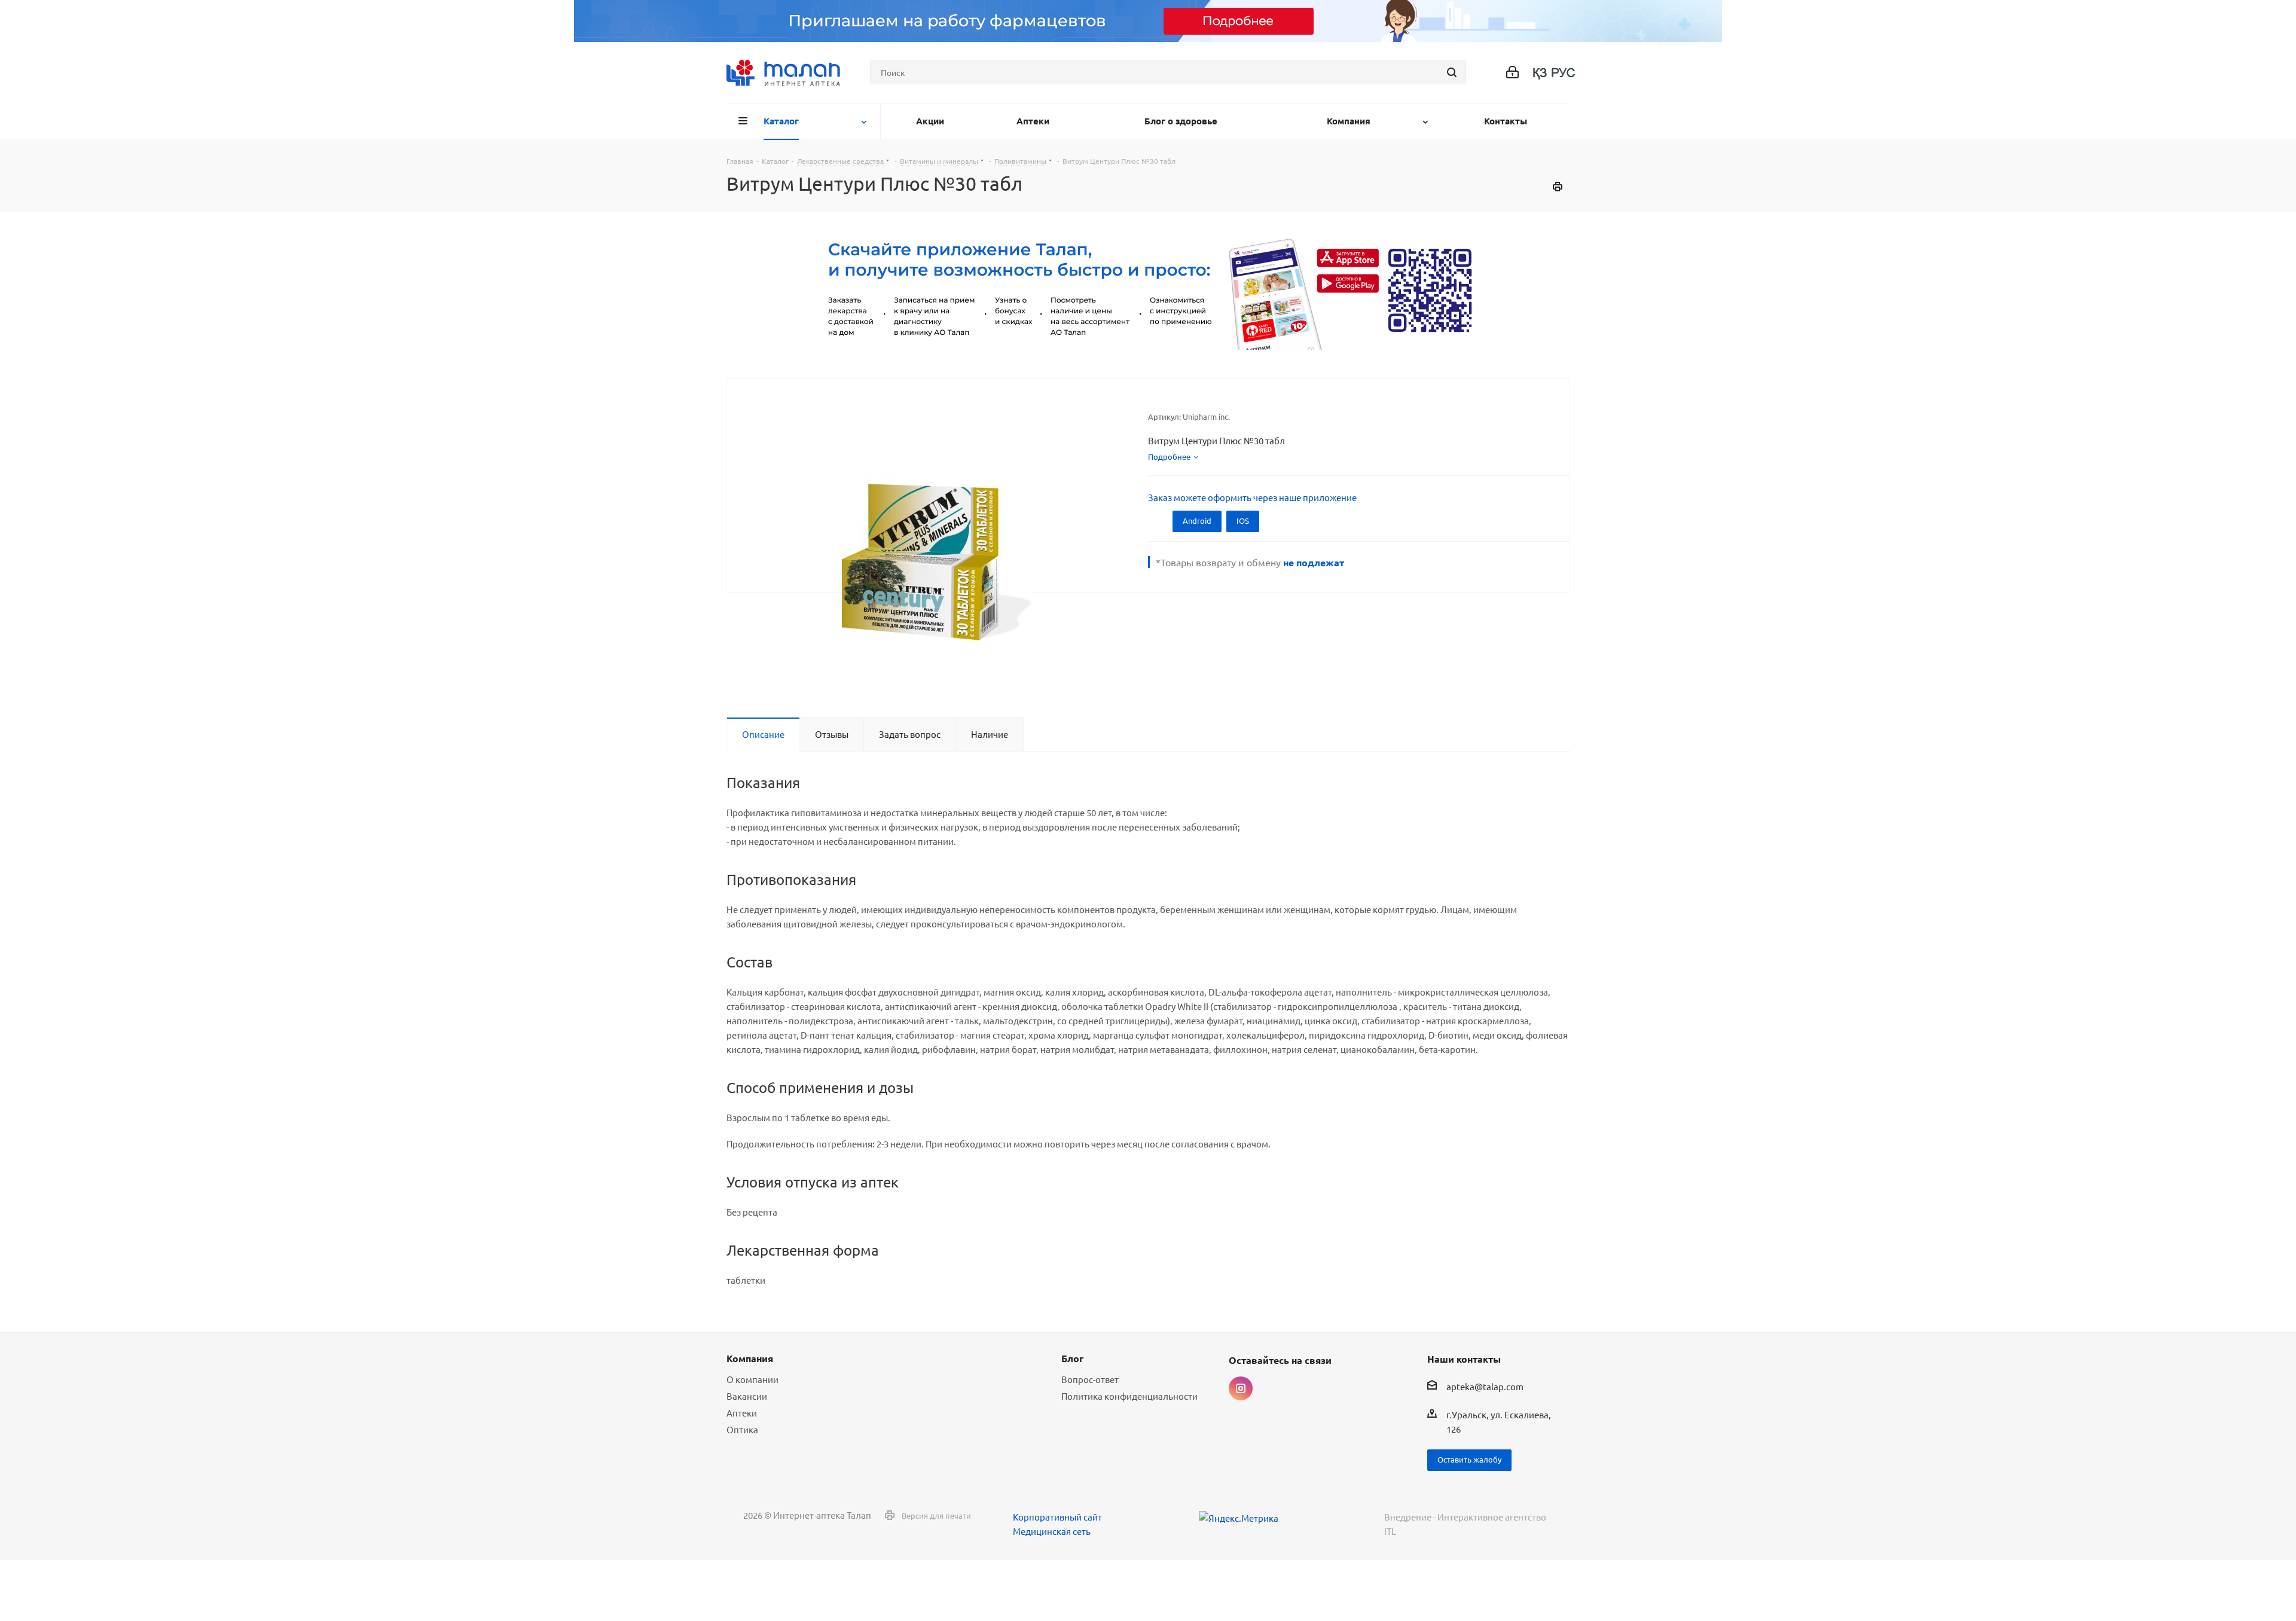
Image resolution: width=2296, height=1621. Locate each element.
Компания (750, 1358)
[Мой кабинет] (1512, 73)
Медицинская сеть (1052, 1531)
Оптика (742, 1429)
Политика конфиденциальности (1129, 1396)
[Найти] (1452, 72)
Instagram (1241, 1388)
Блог (1072, 1358)
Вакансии (747, 1396)
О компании (752, 1379)
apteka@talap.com (1485, 1387)
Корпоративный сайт (1057, 1517)
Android (1197, 521)
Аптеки (742, 1413)
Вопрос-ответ (1090, 1379)
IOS (1243, 521)
